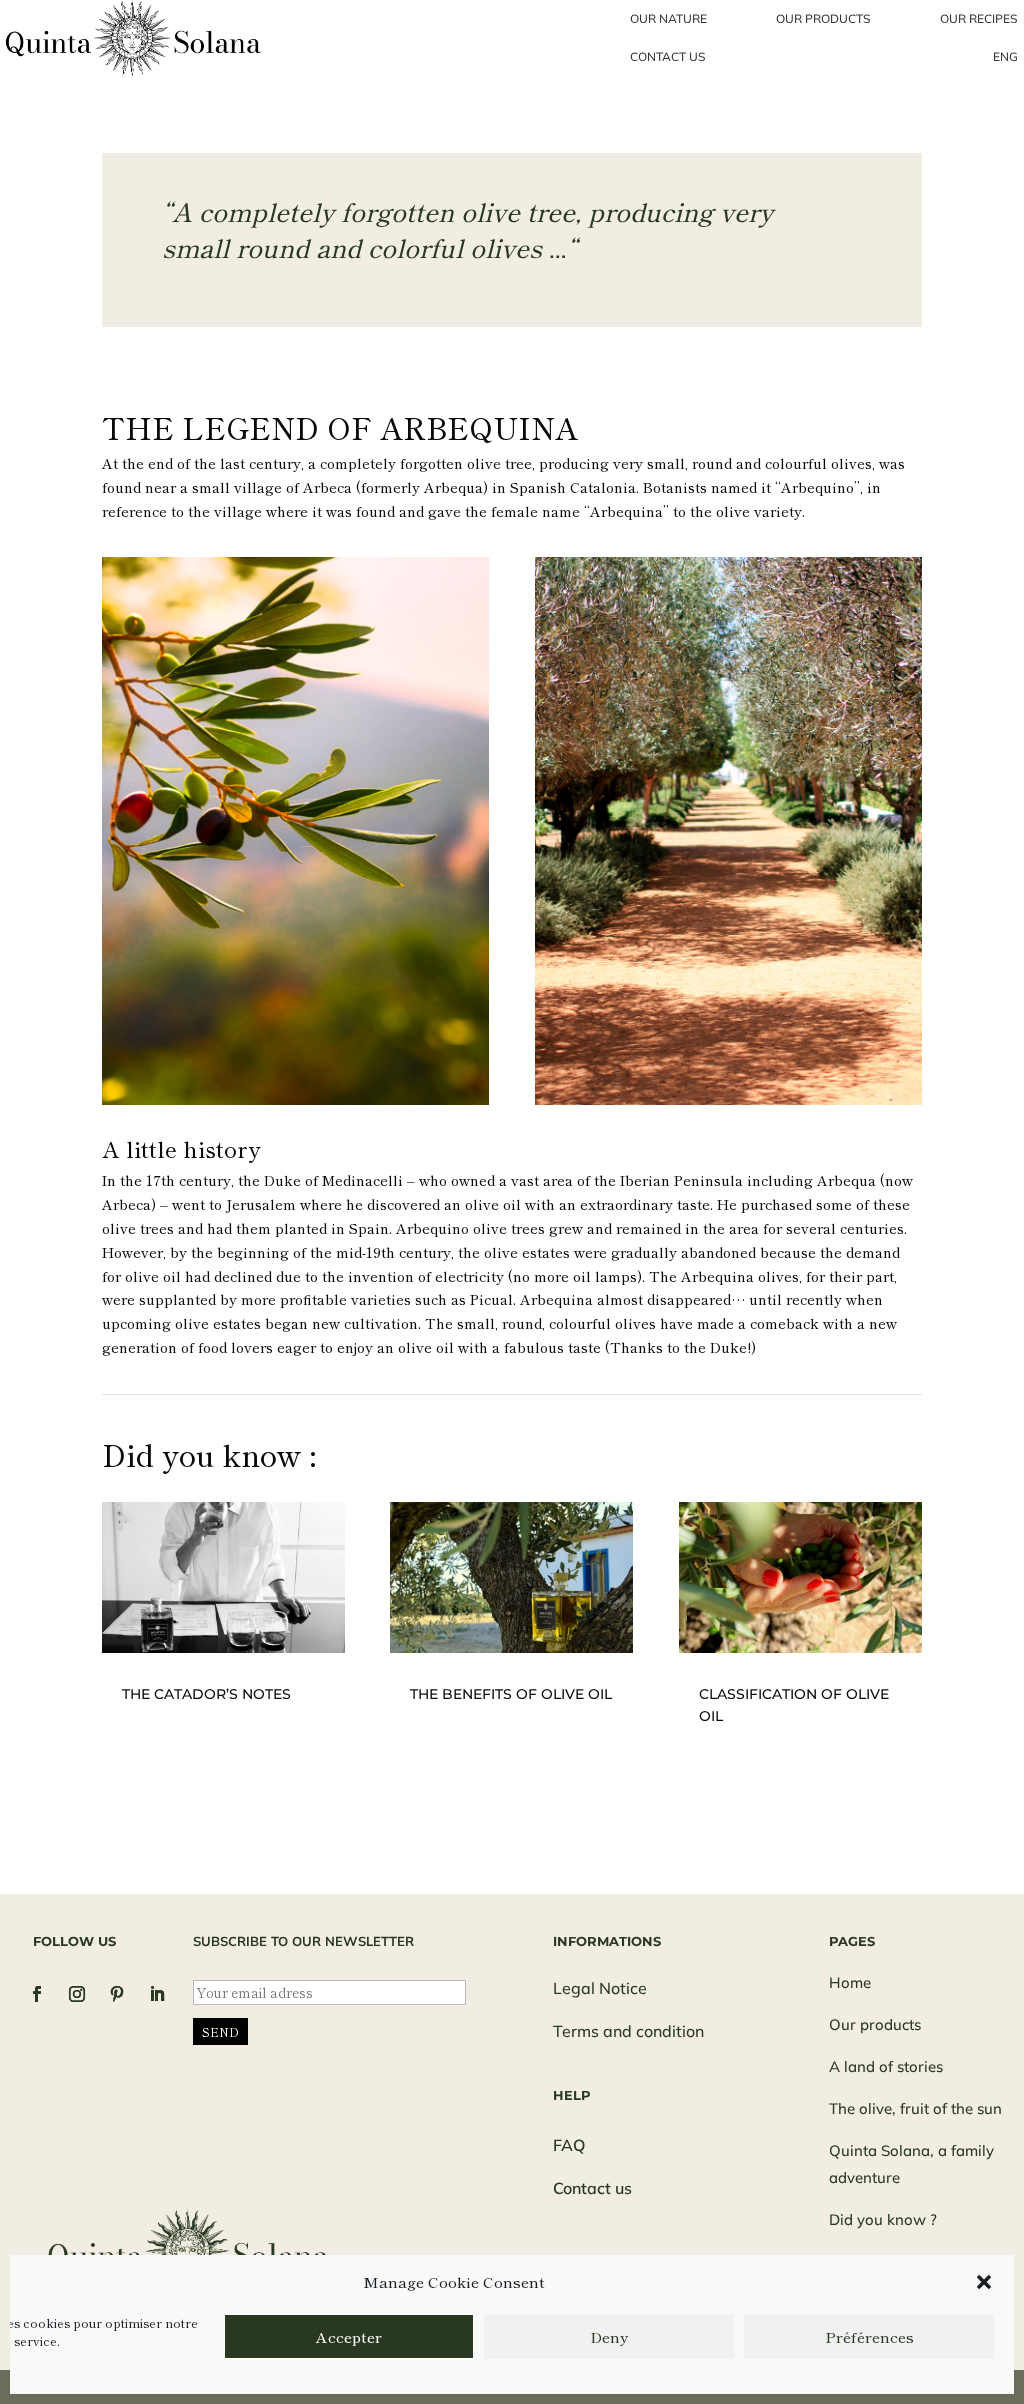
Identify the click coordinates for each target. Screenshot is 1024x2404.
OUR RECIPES (979, 18)
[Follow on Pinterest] (117, 1994)
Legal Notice (600, 1988)
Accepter (349, 2336)
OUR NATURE (668, 18)
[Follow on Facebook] (37, 1994)
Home (850, 1982)
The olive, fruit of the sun (915, 2108)
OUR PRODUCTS (823, 18)
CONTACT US (668, 56)
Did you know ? (883, 2219)
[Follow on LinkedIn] (157, 1994)
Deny (609, 2336)
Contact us (592, 2188)
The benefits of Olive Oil (511, 1694)
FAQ (569, 2145)
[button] (984, 2282)
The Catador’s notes (206, 1694)
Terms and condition (628, 2031)
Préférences (869, 2336)
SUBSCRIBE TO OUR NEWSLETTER (303, 1941)
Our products (875, 2024)
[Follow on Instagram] (77, 1994)
